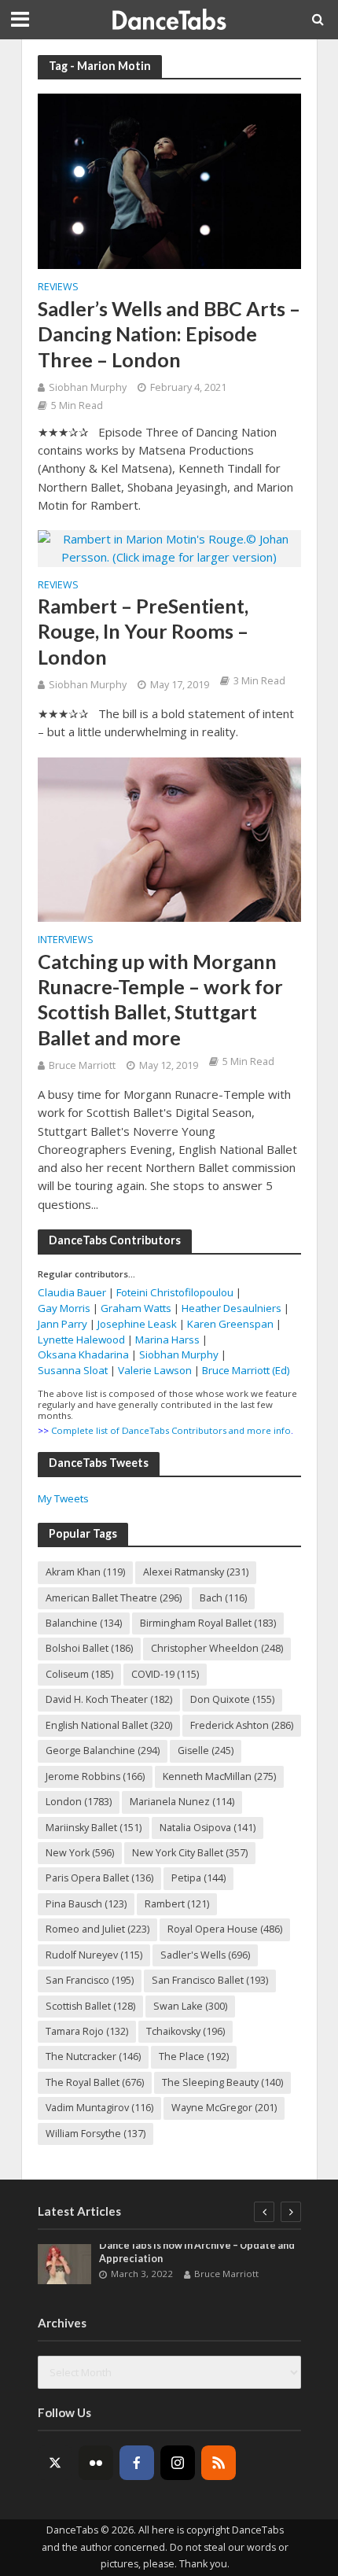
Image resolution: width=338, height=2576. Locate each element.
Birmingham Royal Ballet (208, 1623)
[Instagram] (178, 2463)
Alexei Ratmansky (196, 1572)
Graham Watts (136, 1308)
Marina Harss (167, 1340)
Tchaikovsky (186, 2031)
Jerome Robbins (95, 1776)
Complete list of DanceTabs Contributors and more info (171, 1430)
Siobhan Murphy (88, 387)
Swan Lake (190, 2006)
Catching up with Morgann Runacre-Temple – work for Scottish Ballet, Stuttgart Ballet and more (160, 999)
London (79, 1802)
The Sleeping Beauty (222, 2082)
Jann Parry (62, 1324)
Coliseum (79, 1674)
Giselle (206, 1751)
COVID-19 (165, 1674)
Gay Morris (64, 1308)
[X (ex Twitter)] (55, 2463)
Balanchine (84, 1623)
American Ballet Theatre (114, 1598)
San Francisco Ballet (210, 1980)
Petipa (198, 1878)
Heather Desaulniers (231, 1308)
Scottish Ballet (90, 2006)
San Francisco (90, 1980)
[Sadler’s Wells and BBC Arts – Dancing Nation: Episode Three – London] (169, 180)
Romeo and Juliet (97, 1929)
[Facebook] (137, 2463)
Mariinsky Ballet (94, 1828)
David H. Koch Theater (109, 1699)
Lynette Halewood (81, 1340)
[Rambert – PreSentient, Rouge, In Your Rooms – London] (169, 547)
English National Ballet (109, 1725)
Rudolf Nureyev (94, 1955)
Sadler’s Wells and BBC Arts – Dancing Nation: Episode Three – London (169, 334)
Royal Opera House (225, 1929)
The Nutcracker (93, 2056)
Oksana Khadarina (83, 1354)
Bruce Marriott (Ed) (246, 1370)
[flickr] (96, 2463)
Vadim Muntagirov (99, 2108)
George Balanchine (103, 1751)
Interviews (66, 941)
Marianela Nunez (182, 1802)
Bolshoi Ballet (89, 1648)
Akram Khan (85, 1572)
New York (80, 1853)
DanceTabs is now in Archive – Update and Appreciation (197, 2252)
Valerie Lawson (155, 1370)
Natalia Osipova (208, 1828)
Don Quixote (232, 1699)
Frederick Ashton (242, 1725)
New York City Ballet (190, 1853)
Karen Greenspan (230, 1324)
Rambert (177, 1904)
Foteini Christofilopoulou (175, 1292)
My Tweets (63, 1498)
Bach (223, 1598)
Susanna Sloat (73, 1370)
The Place (194, 2056)
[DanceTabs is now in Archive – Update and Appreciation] (65, 2264)
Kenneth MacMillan (219, 1776)
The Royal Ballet (95, 2082)
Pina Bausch (86, 1904)
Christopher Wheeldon (217, 1648)
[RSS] (219, 2463)
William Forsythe (96, 2134)
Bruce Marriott (82, 1065)
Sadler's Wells (205, 1955)
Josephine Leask (137, 1324)
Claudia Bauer (73, 1292)
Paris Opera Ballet (99, 1878)
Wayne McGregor (224, 2108)
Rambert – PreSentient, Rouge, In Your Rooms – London (143, 631)
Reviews (58, 288)
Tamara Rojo (87, 2031)
